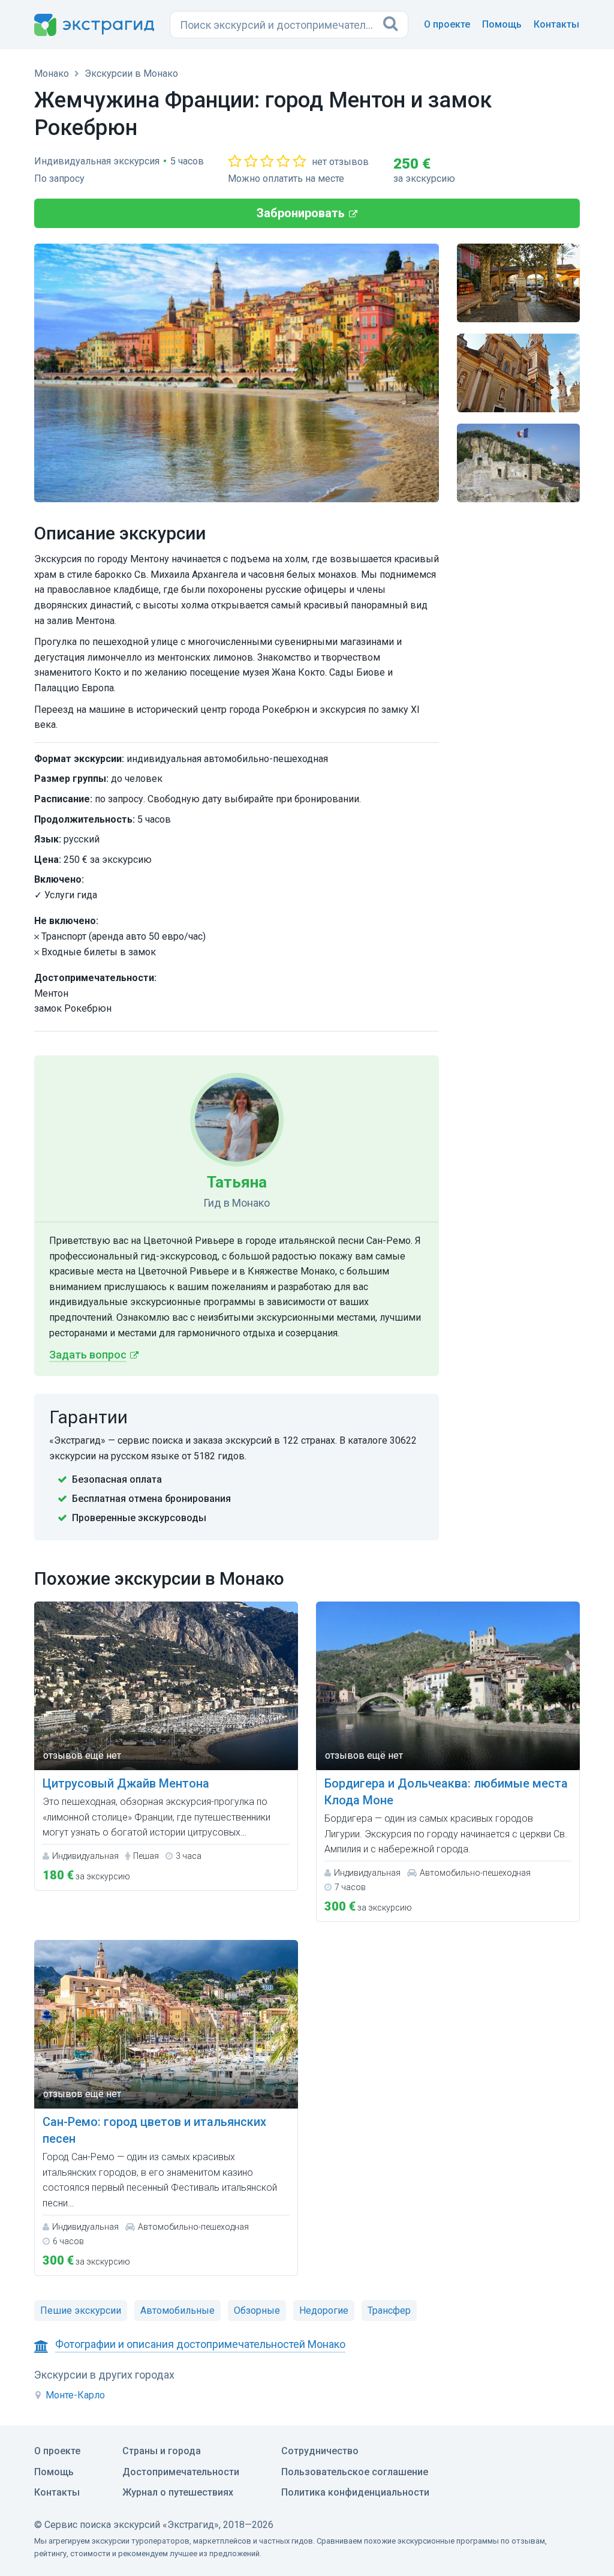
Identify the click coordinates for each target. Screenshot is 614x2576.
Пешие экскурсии (81, 2310)
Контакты (556, 24)
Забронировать (301, 213)
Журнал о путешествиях (178, 2492)
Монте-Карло (75, 2395)
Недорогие (324, 2310)
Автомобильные (177, 2310)
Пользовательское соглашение (355, 2472)
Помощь (502, 24)
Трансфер (389, 2310)
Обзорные (257, 2310)
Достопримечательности (181, 2472)
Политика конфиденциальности (355, 2492)
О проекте (447, 24)
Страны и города (162, 2451)
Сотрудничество (320, 2451)
